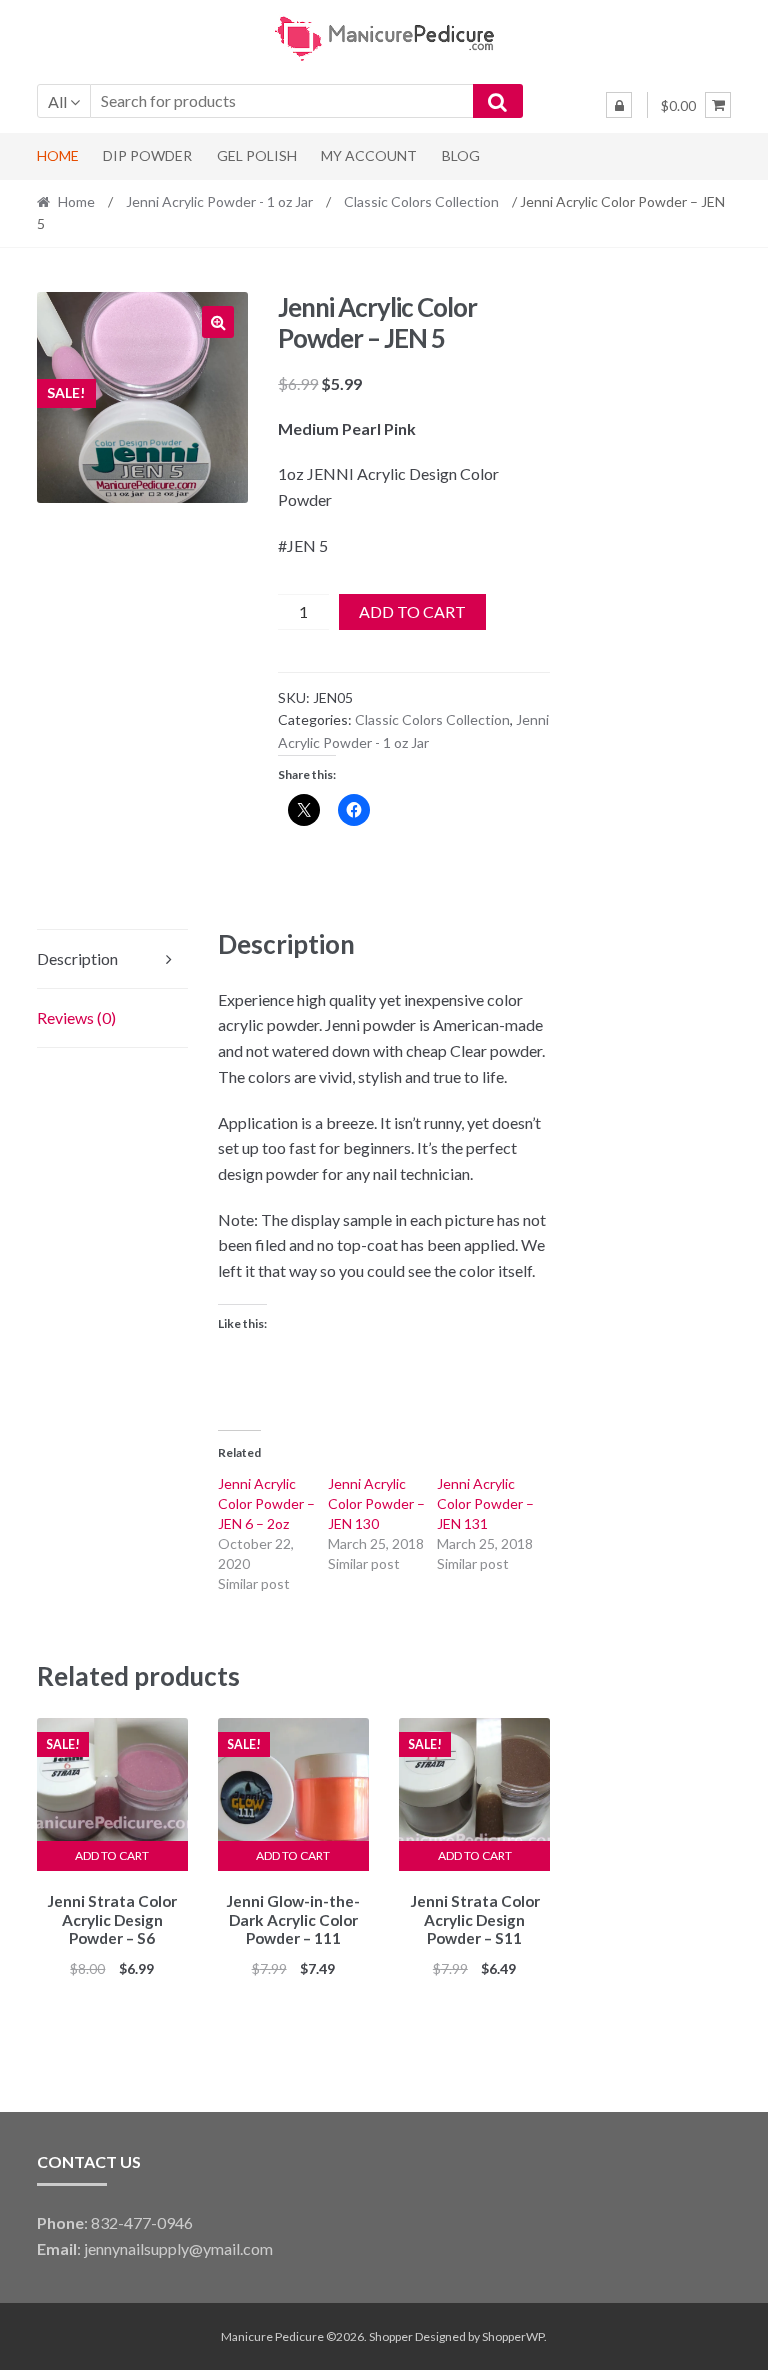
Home (58, 155)
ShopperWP (513, 2336)
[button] (218, 322)
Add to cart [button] (112, 1855)
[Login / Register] (619, 105)
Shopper (391, 2336)
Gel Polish (257, 155)
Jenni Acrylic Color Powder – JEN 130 (376, 1503)
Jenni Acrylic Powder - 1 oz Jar (219, 201)
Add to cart (412, 611)
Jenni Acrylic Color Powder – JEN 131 (485, 1503)
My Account (369, 155)
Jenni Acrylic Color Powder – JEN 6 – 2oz (266, 1503)
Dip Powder (147, 155)
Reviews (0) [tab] (76, 1017)
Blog (461, 155)
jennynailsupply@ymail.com (178, 2248)
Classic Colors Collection (421, 201)
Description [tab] (77, 958)
